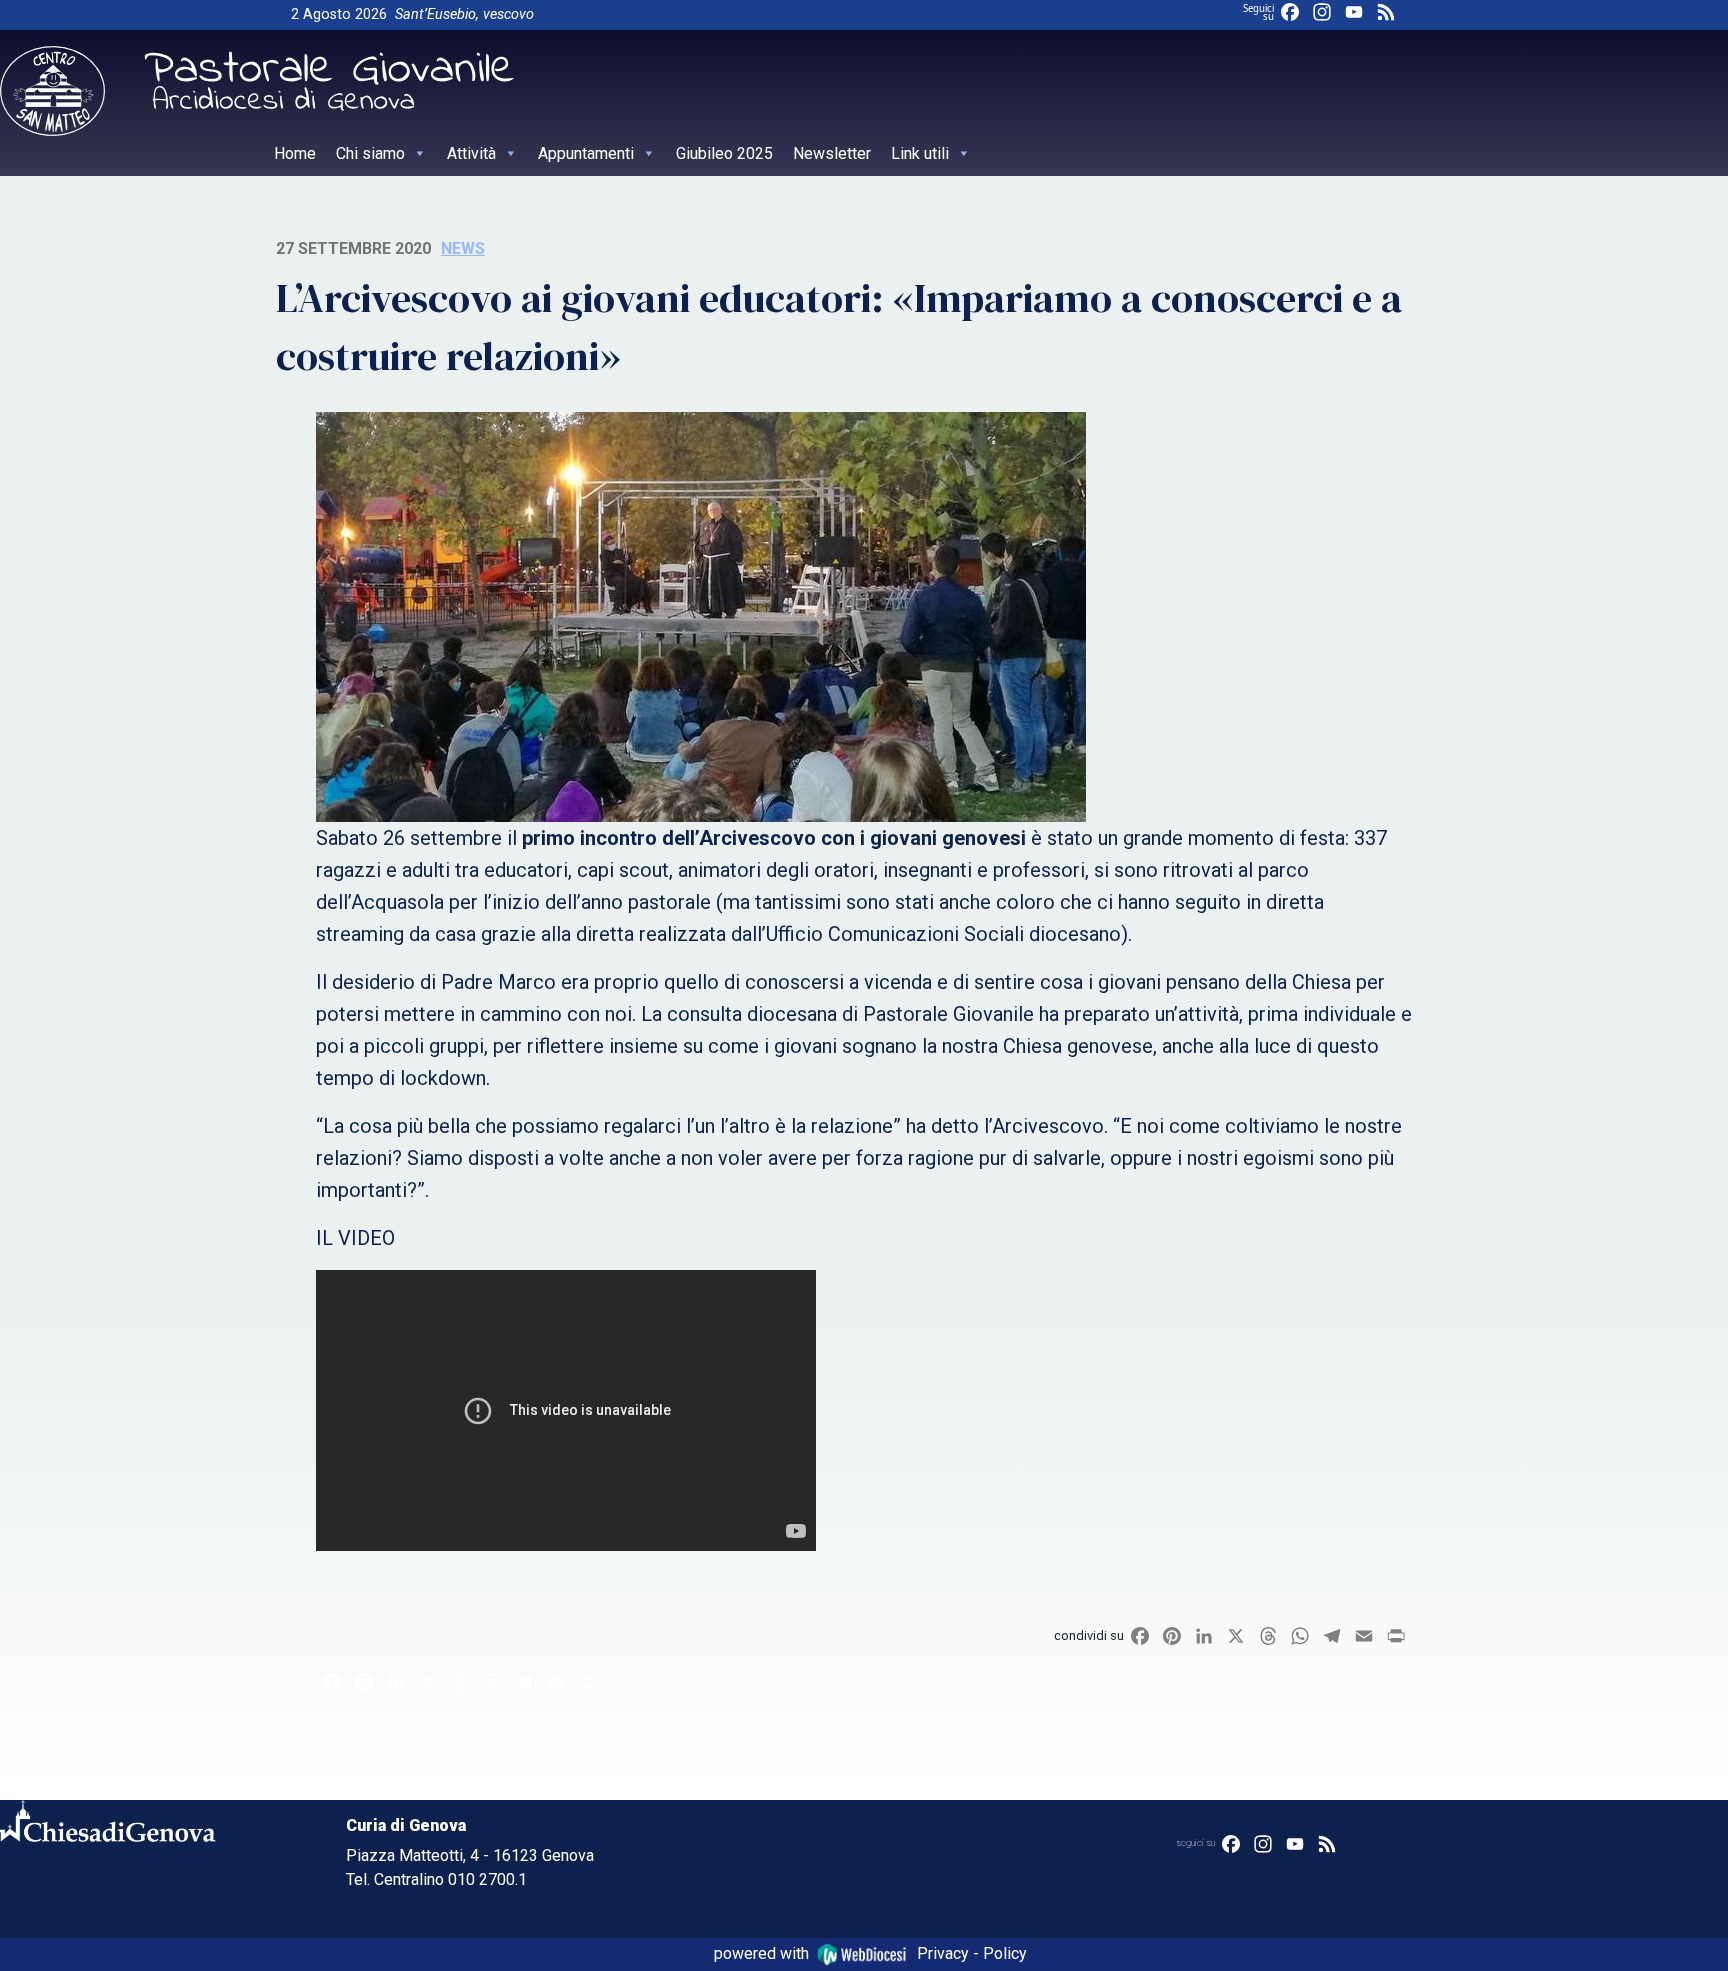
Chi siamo (370, 153)
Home (295, 153)
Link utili (920, 153)
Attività (471, 153)
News (463, 248)
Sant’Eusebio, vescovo (464, 14)
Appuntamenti (586, 153)
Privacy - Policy (972, 1953)
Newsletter (832, 153)
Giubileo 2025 (724, 153)
